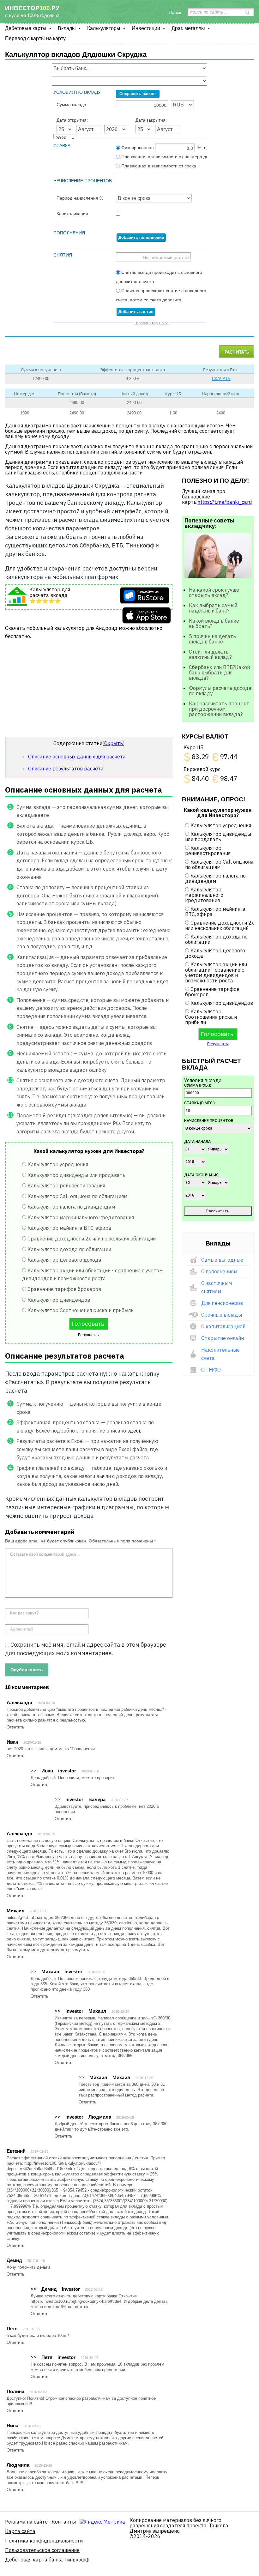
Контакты (64, 2522)
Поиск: (175, 12)
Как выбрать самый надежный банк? (213, 608)
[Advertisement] (89, 691)
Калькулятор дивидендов (59, 1300)
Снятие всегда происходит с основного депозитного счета (159, 277)
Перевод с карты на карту (35, 38)
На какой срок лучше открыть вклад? (214, 592)
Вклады (67, 28)
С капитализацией (223, 1326)
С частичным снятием (217, 1287)
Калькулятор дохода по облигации (69, 1249)
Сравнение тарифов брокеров (64, 1289)
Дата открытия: (72, 120)
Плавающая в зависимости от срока (158, 166)
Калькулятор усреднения (58, 1164)
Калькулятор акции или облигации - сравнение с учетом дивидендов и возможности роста (216, 972)
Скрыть (114, 743)
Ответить (15, 1727)
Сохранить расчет (138, 94)
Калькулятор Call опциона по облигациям (77, 1196)
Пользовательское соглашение (42, 2550)
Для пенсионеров (222, 1303)
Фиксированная (163, 148)
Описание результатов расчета (66, 769)
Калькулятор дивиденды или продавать (76, 1175)
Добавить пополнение (141, 237)
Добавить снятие (136, 312)
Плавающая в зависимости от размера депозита (163, 157)
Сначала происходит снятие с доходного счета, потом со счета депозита (161, 295)
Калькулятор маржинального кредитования (81, 1217)
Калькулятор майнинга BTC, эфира (69, 1228)
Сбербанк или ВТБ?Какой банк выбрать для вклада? (219, 673)
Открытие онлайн (223, 1338)
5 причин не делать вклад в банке (212, 639)
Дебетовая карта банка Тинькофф (47, 2560)
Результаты (89, 1335)
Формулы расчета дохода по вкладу (220, 691)
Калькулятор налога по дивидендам (71, 1207)
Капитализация (72, 214)
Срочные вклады (222, 1315)
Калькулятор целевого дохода (64, 1260)
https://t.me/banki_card (225, 502)
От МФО (211, 1370)
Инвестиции (146, 28)
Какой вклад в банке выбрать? (214, 623)
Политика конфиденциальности (44, 2541)
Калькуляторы (104, 28)
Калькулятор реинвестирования (66, 1185)
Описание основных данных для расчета (77, 757)
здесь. (135, 1431)
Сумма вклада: (72, 105)
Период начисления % (80, 198)
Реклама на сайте (26, 2522)
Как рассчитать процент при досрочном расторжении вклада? (219, 709)
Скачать (221, 379)
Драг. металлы (188, 28)
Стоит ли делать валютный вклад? (210, 654)
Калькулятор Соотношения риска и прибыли (81, 1310)
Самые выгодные (222, 1260)
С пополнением (219, 1271)
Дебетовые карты (26, 28)
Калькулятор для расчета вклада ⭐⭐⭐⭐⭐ (50, 595)
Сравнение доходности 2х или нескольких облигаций (92, 1239)
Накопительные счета (220, 1354)
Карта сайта (20, 2531)
